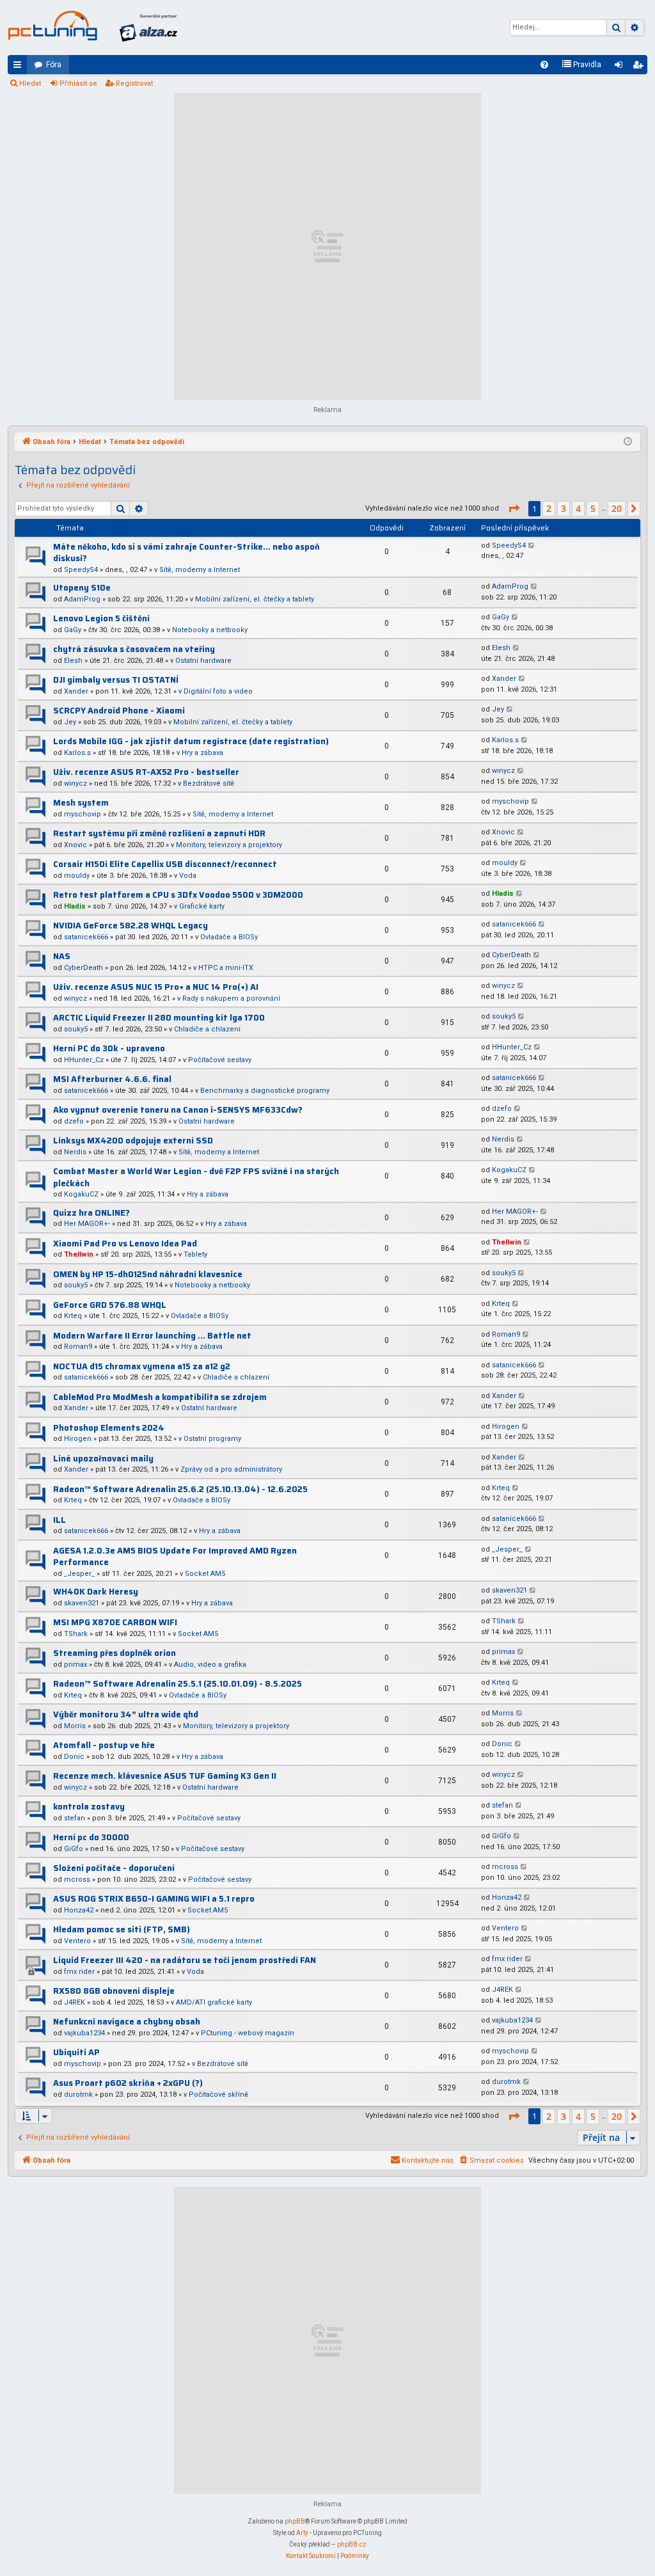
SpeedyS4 (81, 570)
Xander (76, 691)
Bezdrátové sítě (209, 783)
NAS (62, 956)
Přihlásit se (78, 83)
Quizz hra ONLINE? (91, 1213)
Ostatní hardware (203, 661)
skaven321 (82, 1603)
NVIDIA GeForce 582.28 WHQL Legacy (130, 926)
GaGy (73, 630)
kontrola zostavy (89, 1807)
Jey (70, 722)
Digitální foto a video (218, 691)
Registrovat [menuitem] (640, 67)
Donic (74, 1757)
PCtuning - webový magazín (248, 2033)
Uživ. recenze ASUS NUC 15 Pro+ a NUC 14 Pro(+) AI (156, 987)
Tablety (195, 1254)
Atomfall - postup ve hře (104, 1745)
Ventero (77, 1941)
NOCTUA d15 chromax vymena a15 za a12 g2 (142, 1366)
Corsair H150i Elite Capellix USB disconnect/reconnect (165, 864)
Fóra (54, 65)
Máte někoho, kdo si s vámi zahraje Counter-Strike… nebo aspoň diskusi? (186, 553)
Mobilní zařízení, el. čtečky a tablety (255, 599)
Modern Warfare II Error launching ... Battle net (152, 1336)
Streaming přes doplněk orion (114, 1653)
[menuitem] (544, 65)
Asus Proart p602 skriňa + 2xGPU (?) (128, 2083)
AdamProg (82, 599)
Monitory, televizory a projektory (229, 845)
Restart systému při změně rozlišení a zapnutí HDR (159, 833)
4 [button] (578, 508)
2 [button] (549, 508)
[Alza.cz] (148, 28)
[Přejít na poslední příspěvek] (532, 546)
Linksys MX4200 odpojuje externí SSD (133, 1141)
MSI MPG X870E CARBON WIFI (115, 1622)
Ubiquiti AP (76, 2052)
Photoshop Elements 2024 (109, 1428)
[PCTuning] (52, 26)
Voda (188, 876)
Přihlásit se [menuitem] (621, 67)
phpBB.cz (352, 2544)
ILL (59, 1520)
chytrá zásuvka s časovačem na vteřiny (134, 649)
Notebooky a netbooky (210, 630)
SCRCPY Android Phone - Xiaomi (119, 711)
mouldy (77, 876)
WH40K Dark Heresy (96, 1592)
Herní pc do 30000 (91, 1837)
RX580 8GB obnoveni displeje (114, 1991)
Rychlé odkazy (20, 67)
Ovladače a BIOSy (229, 937)
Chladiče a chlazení (207, 1029)
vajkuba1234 (84, 2033)
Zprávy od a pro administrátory (231, 1469)
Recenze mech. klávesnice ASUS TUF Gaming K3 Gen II (165, 1776)
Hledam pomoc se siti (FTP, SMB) (122, 1929)
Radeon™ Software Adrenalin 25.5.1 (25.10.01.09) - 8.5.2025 (178, 1684)
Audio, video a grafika (210, 1665)
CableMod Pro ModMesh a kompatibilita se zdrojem (160, 1397)
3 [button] (564, 508)
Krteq (73, 1316)
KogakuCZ (81, 1194)
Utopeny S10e (82, 588)
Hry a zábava (202, 753)
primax (75, 1665)
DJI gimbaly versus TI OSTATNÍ (116, 680)
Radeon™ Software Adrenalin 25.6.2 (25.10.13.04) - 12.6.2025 (180, 1489)
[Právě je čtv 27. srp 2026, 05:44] (628, 442)
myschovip (83, 814)
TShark (76, 1634)
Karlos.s (77, 753)
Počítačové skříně (218, 2095)
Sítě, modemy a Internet (200, 570)
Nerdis (75, 1152)
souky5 (76, 1029)
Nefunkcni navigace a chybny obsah (127, 2022)
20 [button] (617, 508)
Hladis (75, 906)
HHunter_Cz (84, 1060)
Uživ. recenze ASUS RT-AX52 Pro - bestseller (146, 772)
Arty (302, 2533)
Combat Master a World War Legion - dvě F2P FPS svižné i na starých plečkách (196, 1177)
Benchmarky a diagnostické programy (265, 1091)
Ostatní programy (212, 1439)
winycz (75, 783)
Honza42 (79, 1910)
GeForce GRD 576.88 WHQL (110, 1305)
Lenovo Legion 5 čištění (101, 618)
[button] (514, 509)
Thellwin (79, 1254)
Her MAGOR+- (87, 1224)
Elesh (73, 661)
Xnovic (75, 845)
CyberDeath (83, 968)
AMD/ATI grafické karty (214, 2002)
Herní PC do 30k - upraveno (109, 1048)
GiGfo (74, 1849)
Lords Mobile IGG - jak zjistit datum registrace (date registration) (191, 741)
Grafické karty (202, 906)
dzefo (74, 1121)
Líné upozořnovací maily (103, 1459)
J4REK (75, 2002)
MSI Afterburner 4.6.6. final (112, 1079)
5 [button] (593, 508)
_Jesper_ (79, 1574)
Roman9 (78, 1347)
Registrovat (134, 83)
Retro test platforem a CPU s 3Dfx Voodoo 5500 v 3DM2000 (178, 895)
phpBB (295, 2521)
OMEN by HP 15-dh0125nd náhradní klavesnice (148, 1274)
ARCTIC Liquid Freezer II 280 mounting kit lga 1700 (159, 1018)
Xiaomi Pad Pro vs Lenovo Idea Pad (125, 1244)
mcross (77, 1880)
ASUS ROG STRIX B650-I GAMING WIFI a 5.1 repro (154, 1899)
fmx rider (79, 1972)
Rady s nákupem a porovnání (231, 998)
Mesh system (81, 803)
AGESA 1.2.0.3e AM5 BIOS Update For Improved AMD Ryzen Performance (175, 1557)
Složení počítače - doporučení (114, 1868)
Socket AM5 (205, 1574)
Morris (75, 1726)
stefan (75, 1818)
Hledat (30, 83)
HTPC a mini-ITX (226, 968)
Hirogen (78, 1439)
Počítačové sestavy (220, 1060)
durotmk (78, 2095)
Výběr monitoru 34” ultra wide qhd (126, 1714)
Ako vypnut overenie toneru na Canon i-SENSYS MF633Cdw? (178, 1110)
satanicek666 (86, 937)
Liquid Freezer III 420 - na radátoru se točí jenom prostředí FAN (185, 1960)
